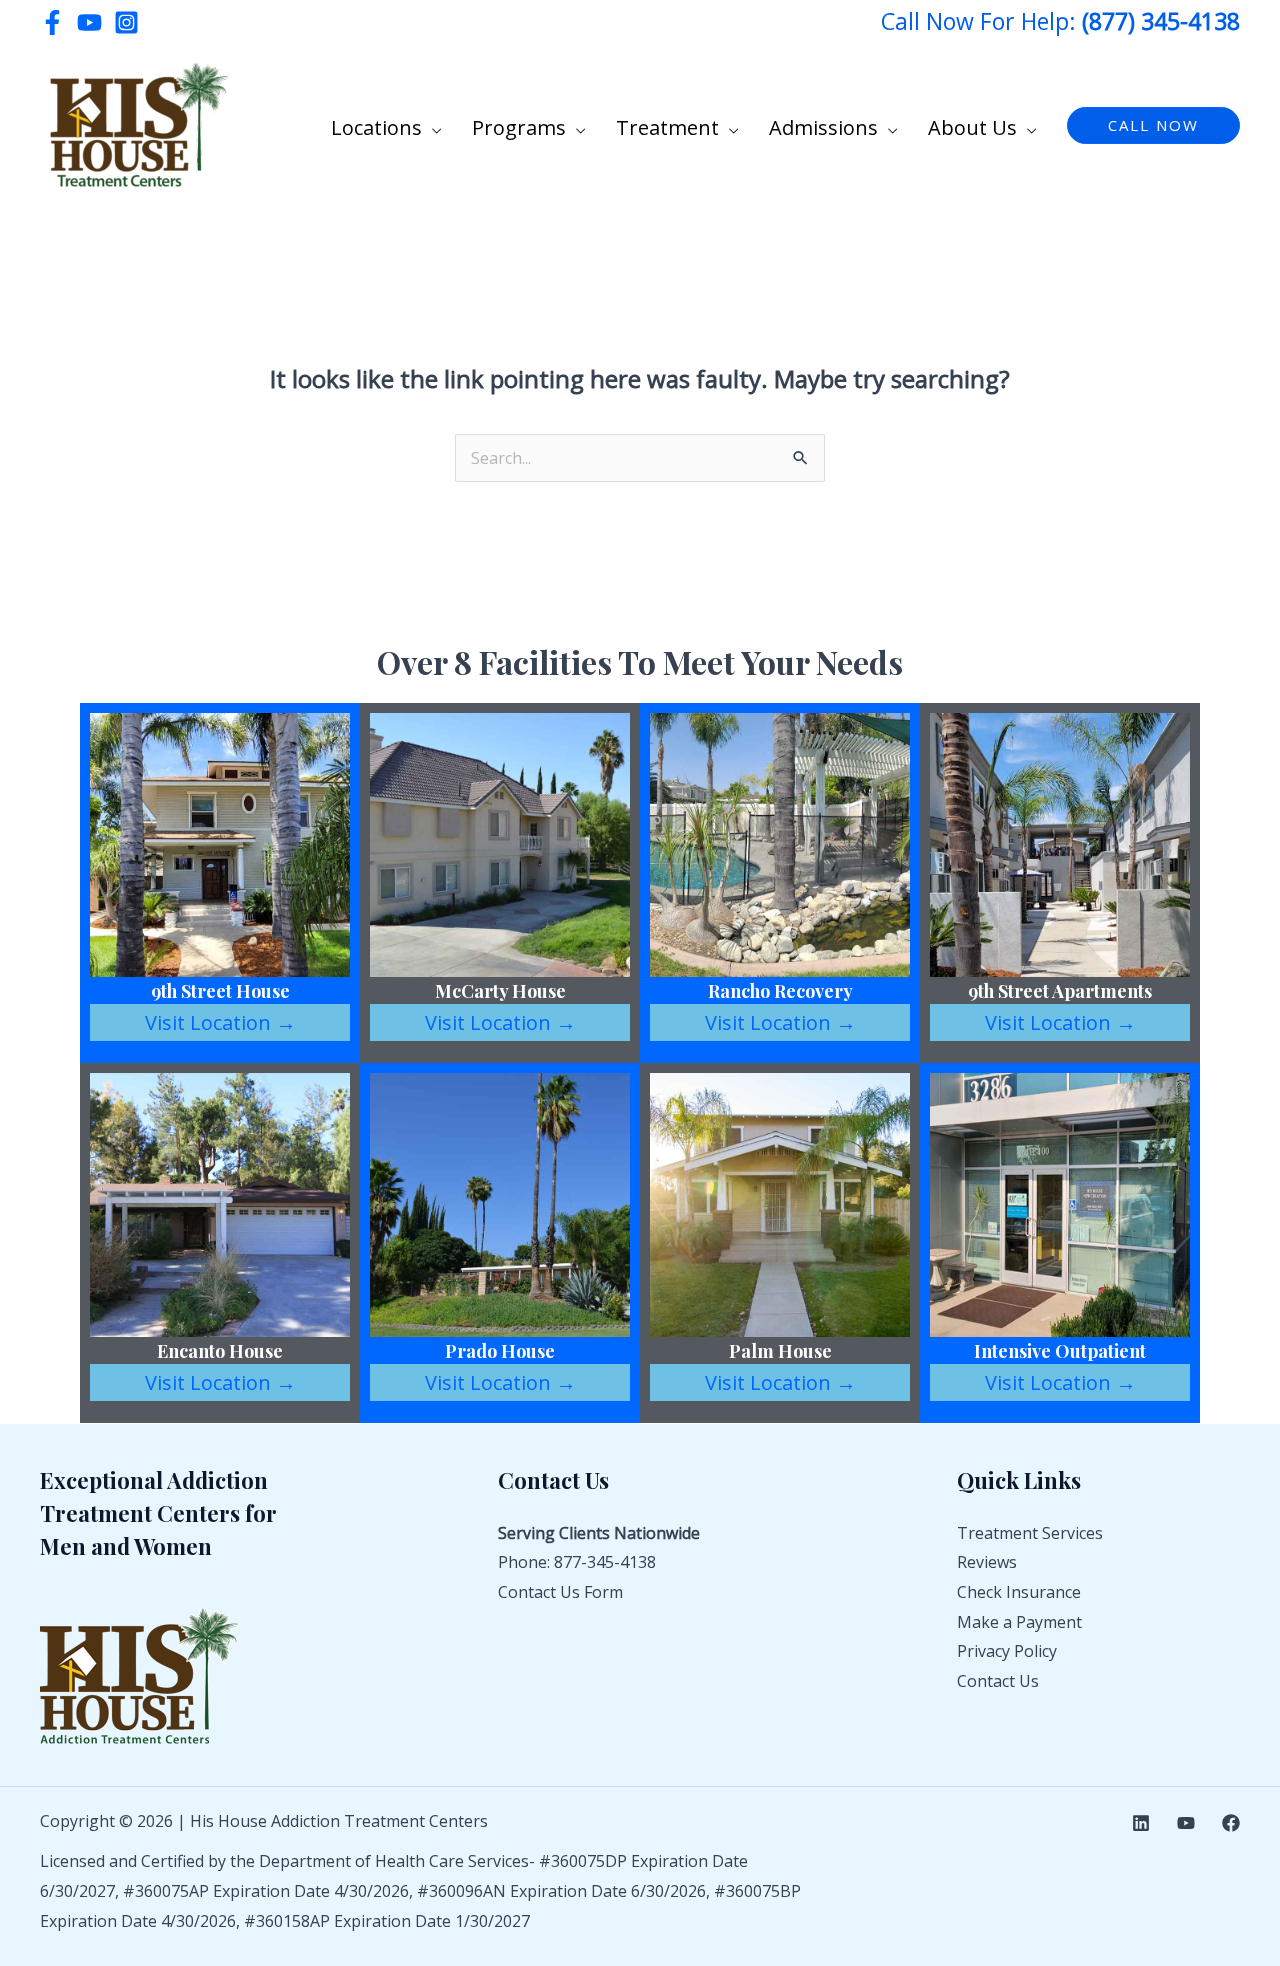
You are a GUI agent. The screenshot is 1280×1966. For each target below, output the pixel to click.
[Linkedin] (1141, 1823)
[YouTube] (89, 22)
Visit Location (220, 1022)
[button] (432, 128)
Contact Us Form (560, 1592)
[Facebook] (52, 22)
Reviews (987, 1562)
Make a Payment (1019, 1622)
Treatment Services (1030, 1533)
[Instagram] (126, 22)
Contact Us (998, 1681)
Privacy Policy (1007, 1651)
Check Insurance (1019, 1592)
